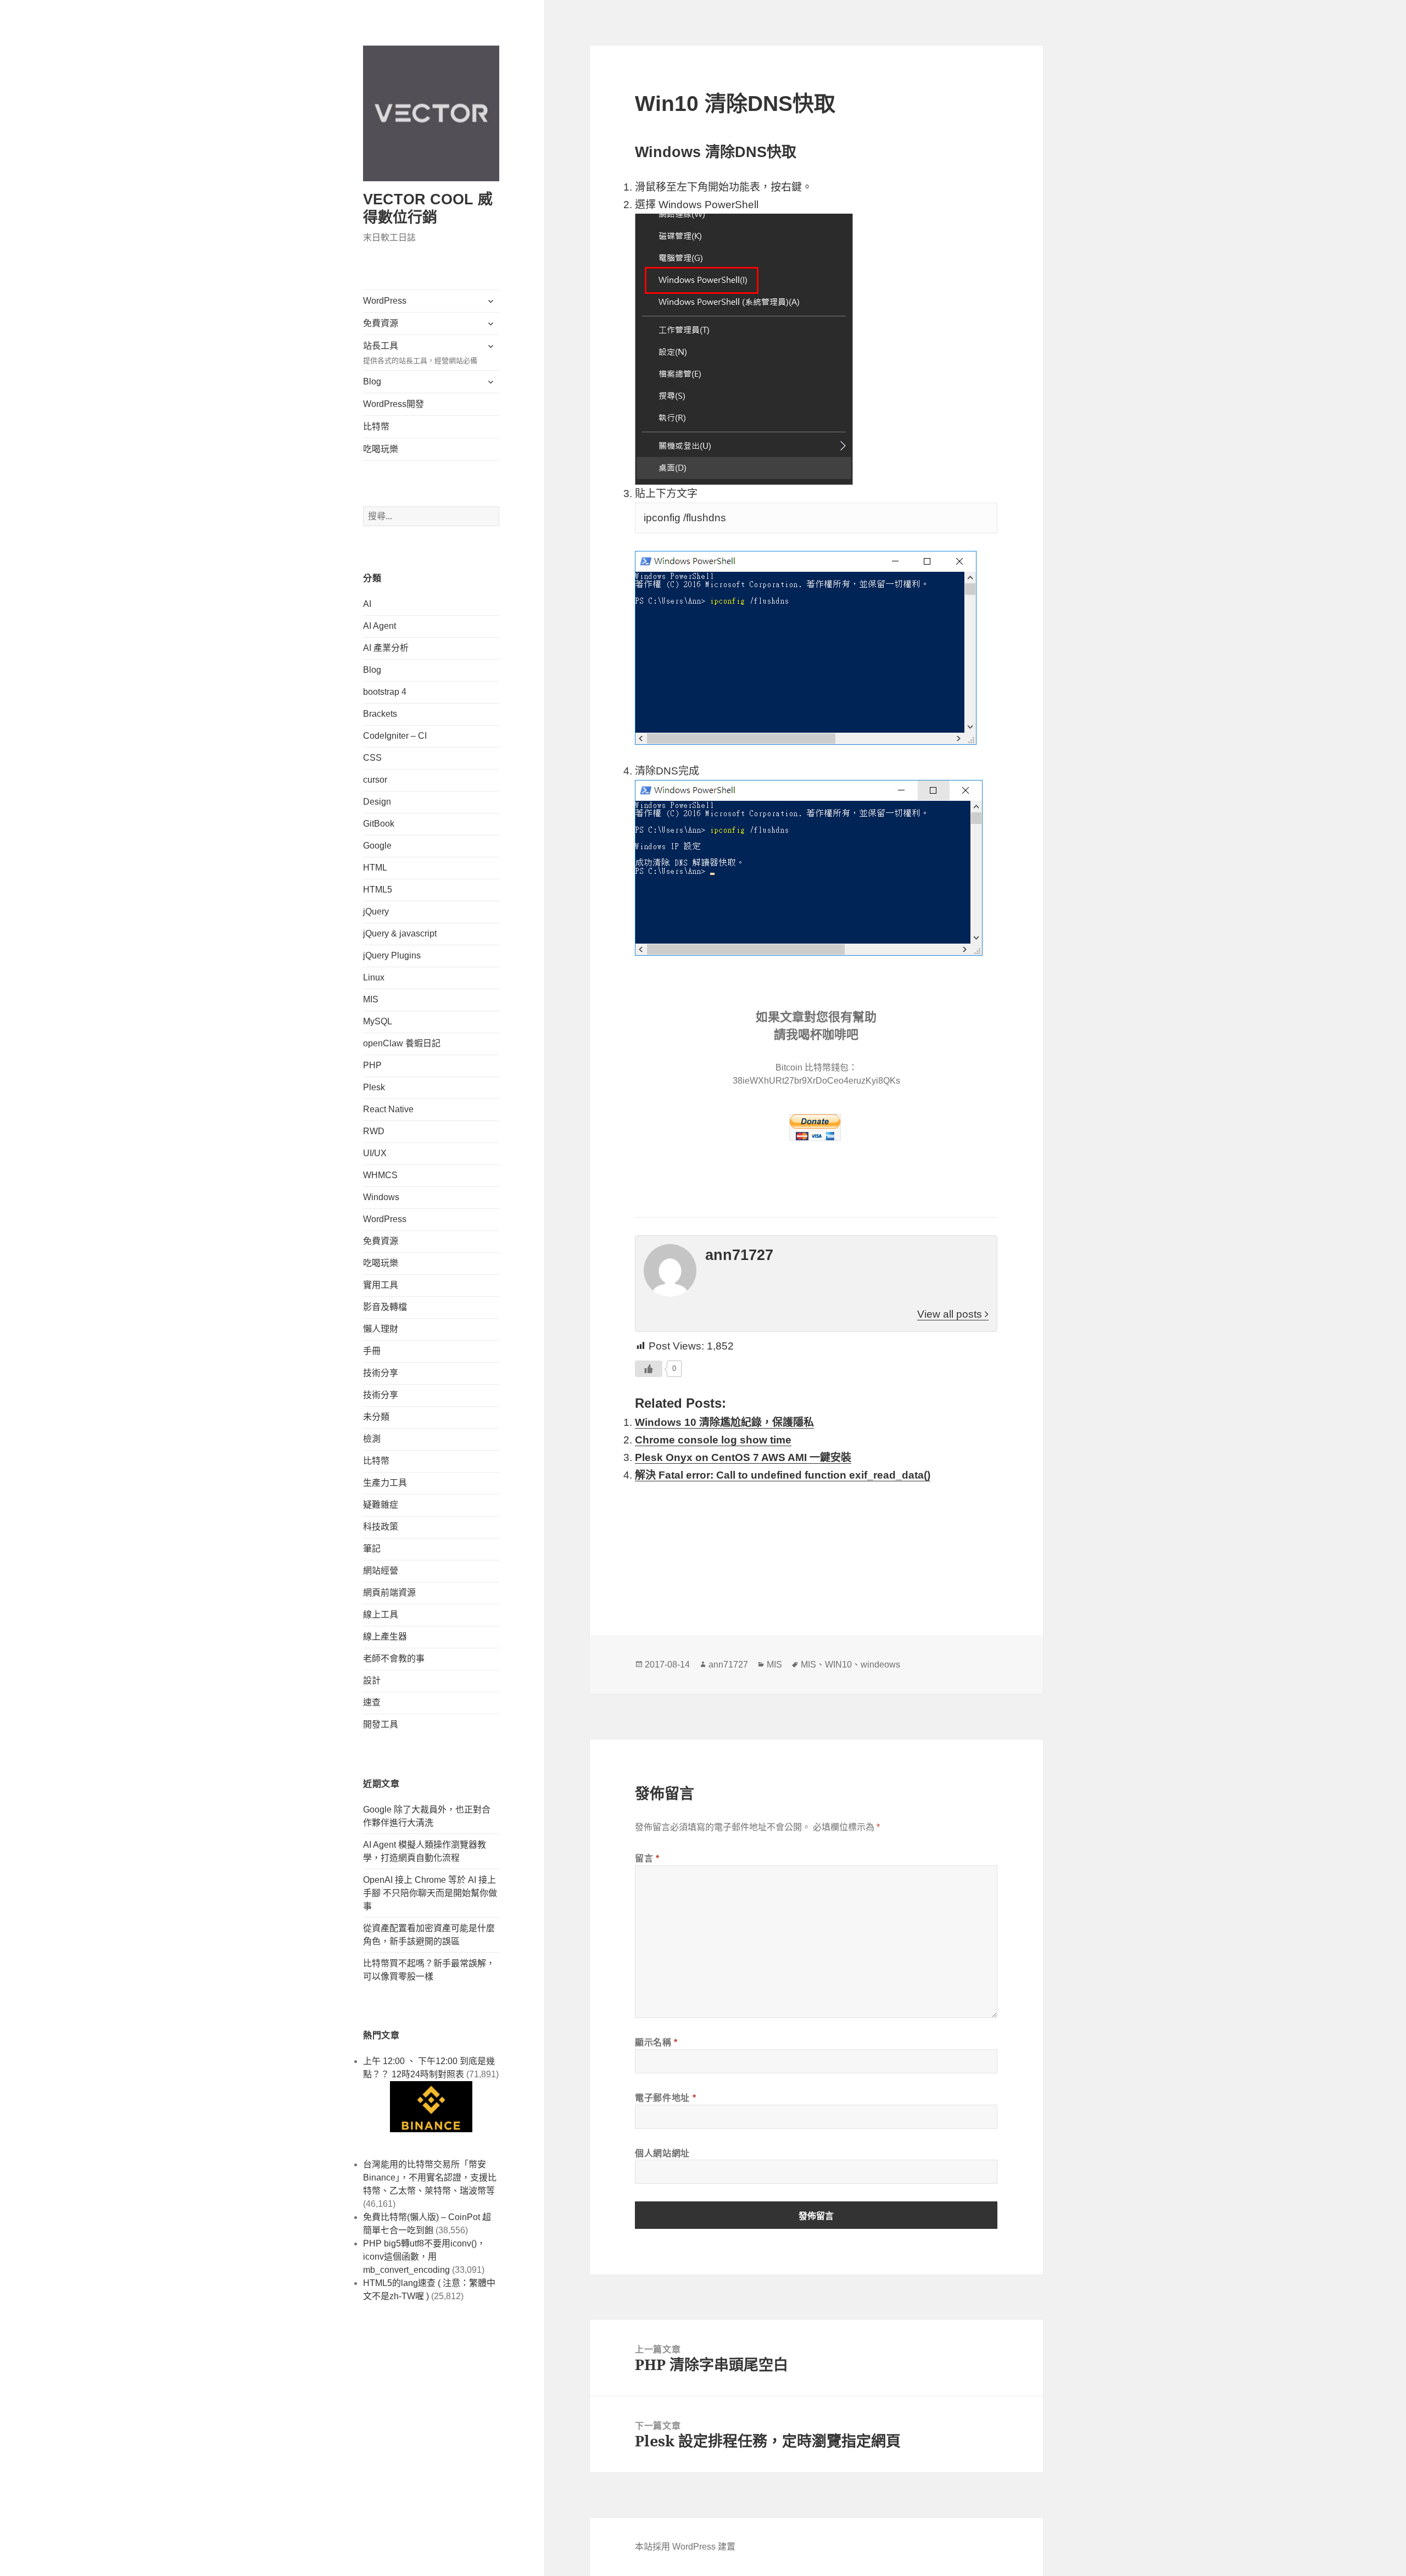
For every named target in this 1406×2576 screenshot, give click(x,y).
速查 (372, 1702)
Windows (381, 1197)
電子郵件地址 (665, 2098)
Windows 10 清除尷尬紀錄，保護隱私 (724, 1422)
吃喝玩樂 (381, 449)
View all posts (951, 1314)
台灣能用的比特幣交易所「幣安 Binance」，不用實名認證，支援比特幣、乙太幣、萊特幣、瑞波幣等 (430, 2178)
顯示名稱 (656, 2042)
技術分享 (381, 1373)
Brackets (380, 714)
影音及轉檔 (385, 1307)
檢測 (372, 1439)
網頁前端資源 (389, 1593)
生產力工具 (385, 1483)
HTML (375, 868)
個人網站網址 (662, 2153)
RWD (374, 1131)
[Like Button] (649, 1369)
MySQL (378, 1021)
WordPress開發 (394, 404)
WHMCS (380, 1175)
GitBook (379, 824)
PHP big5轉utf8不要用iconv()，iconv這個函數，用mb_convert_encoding (424, 2257)
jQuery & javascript (400, 933)
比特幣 (376, 426)
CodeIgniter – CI (395, 736)
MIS (371, 999)
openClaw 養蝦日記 (402, 1043)
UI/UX (375, 1153)
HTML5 (378, 890)
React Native (388, 1109)
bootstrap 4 (385, 692)
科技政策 (381, 1527)
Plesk (374, 1087)
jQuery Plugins (392, 955)
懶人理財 (381, 1329)
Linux (374, 977)
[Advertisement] (816, 1543)
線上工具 (381, 1615)
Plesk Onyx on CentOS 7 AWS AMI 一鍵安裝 (743, 1457)
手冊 (372, 1351)
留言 (647, 1858)
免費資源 (381, 323)
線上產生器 (385, 1637)
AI (367, 604)
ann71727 (728, 1665)
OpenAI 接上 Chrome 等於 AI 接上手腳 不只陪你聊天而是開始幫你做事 (430, 1893)
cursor (375, 780)
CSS (372, 758)
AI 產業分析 (386, 648)
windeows (880, 1665)
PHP (372, 1065)
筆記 (372, 1549)
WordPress (385, 301)
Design (377, 802)
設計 (372, 1680)
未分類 (376, 1417)
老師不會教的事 (394, 1658)
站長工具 (420, 353)
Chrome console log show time (713, 1440)
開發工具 (381, 1724)
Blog (372, 381)
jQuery (376, 911)
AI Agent (380, 626)
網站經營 (381, 1571)
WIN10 (838, 1665)
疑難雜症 (381, 1505)
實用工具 (381, 1285)
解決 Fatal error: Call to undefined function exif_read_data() (783, 1475)
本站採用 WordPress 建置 (685, 2547)
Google (377, 846)
